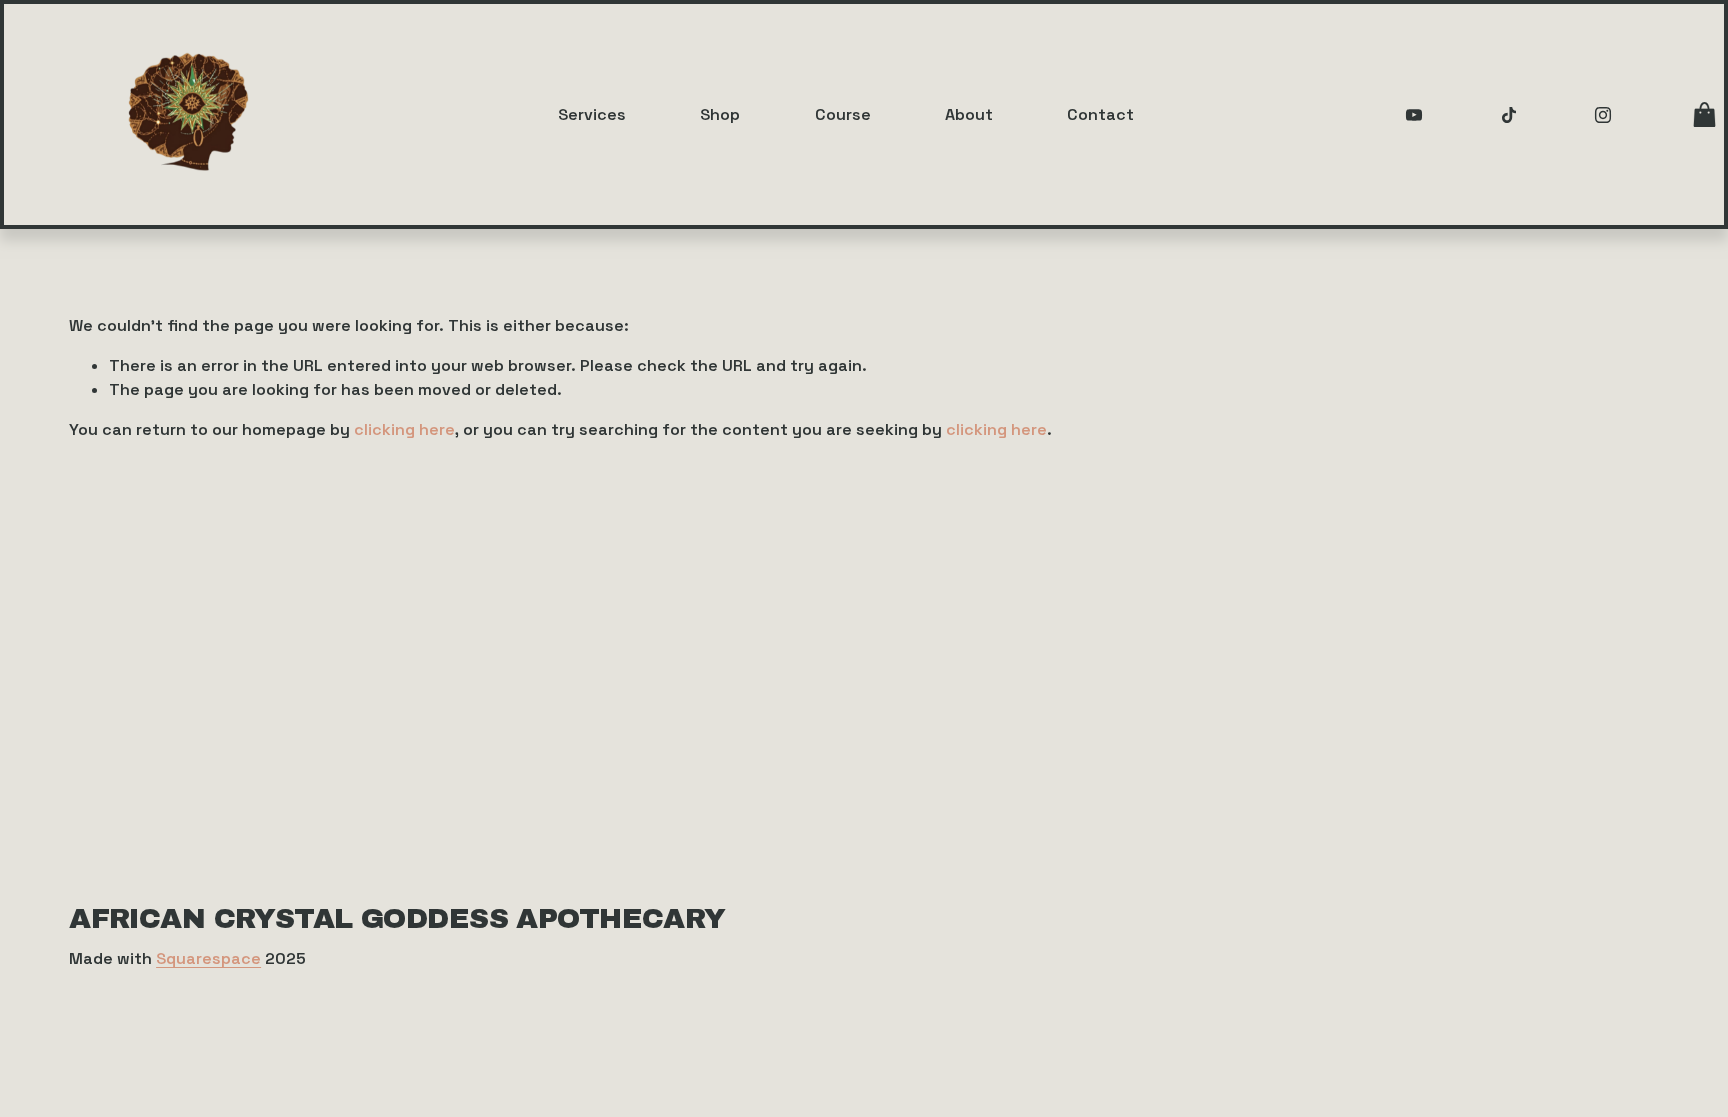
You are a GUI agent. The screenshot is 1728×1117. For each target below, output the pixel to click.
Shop (720, 114)
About (969, 114)
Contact (1100, 114)
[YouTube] (1414, 115)
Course (843, 114)
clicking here (404, 429)
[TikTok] (1509, 115)
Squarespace (208, 958)
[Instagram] (1603, 115)
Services (592, 114)
